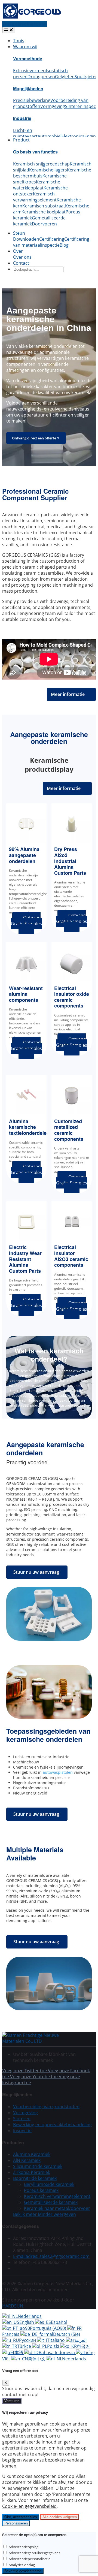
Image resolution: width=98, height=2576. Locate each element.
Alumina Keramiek (32, 2154)
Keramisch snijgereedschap (41, 164)
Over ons (22, 257)
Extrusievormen (29, 71)
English (27, 2322)
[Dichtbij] (6, 2383)
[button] (45, 2214)
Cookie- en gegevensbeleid (29, 2506)
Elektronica (73, 136)
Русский (28, 2340)
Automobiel (50, 136)
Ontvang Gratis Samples (26, 923)
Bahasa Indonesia (57, 2352)
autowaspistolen (58, 1772)
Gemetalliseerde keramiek (51, 2202)
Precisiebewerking (32, 100)
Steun (19, 233)
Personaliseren (16, 2523)
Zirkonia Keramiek (32, 2172)
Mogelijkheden (28, 88)
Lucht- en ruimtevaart (25, 133)
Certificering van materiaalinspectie (51, 242)
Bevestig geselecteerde (23, 2571)
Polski (54, 2346)
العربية (81, 2340)
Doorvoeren (44, 224)
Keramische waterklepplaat (37, 185)
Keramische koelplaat (44, 212)
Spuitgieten (86, 77)
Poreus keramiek (41, 2190)
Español (59, 2322)
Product (21, 140)
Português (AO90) (49, 2328)
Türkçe (25, 2346)
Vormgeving (53, 106)
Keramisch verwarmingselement (35, 197)
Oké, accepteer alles (21, 2517)
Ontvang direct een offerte (34, 438)
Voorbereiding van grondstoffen (46, 2107)
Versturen (12, 2401)
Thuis (19, 41)
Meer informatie (68, 694)
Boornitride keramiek (35, 2178)
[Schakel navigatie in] (9, 30)
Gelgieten (65, 77)
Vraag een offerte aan (24, 24)
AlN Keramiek (27, 2160)
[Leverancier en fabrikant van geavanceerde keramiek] (32, 18)
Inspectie (22, 2131)
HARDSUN (13, 2306)
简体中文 (37, 2359)
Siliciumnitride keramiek (38, 2166)
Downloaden (26, 239)
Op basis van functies (35, 152)
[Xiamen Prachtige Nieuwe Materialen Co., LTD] (35, 2041)
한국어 (83, 2346)
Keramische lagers (48, 170)
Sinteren (74, 106)
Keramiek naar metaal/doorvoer (57, 2208)
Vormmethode (28, 58)
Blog (64, 245)
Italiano (58, 2340)
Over (18, 251)
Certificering (52, 239)
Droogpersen (41, 77)
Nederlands (30, 2316)
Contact (21, 263)
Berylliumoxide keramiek (49, 2184)
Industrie (22, 118)
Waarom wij (25, 47)
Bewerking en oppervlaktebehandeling (52, 2125)
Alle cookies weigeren (60, 2517)
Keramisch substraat (44, 206)
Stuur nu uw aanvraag (36, 1572)
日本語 (17, 2352)
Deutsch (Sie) (67, 2334)
